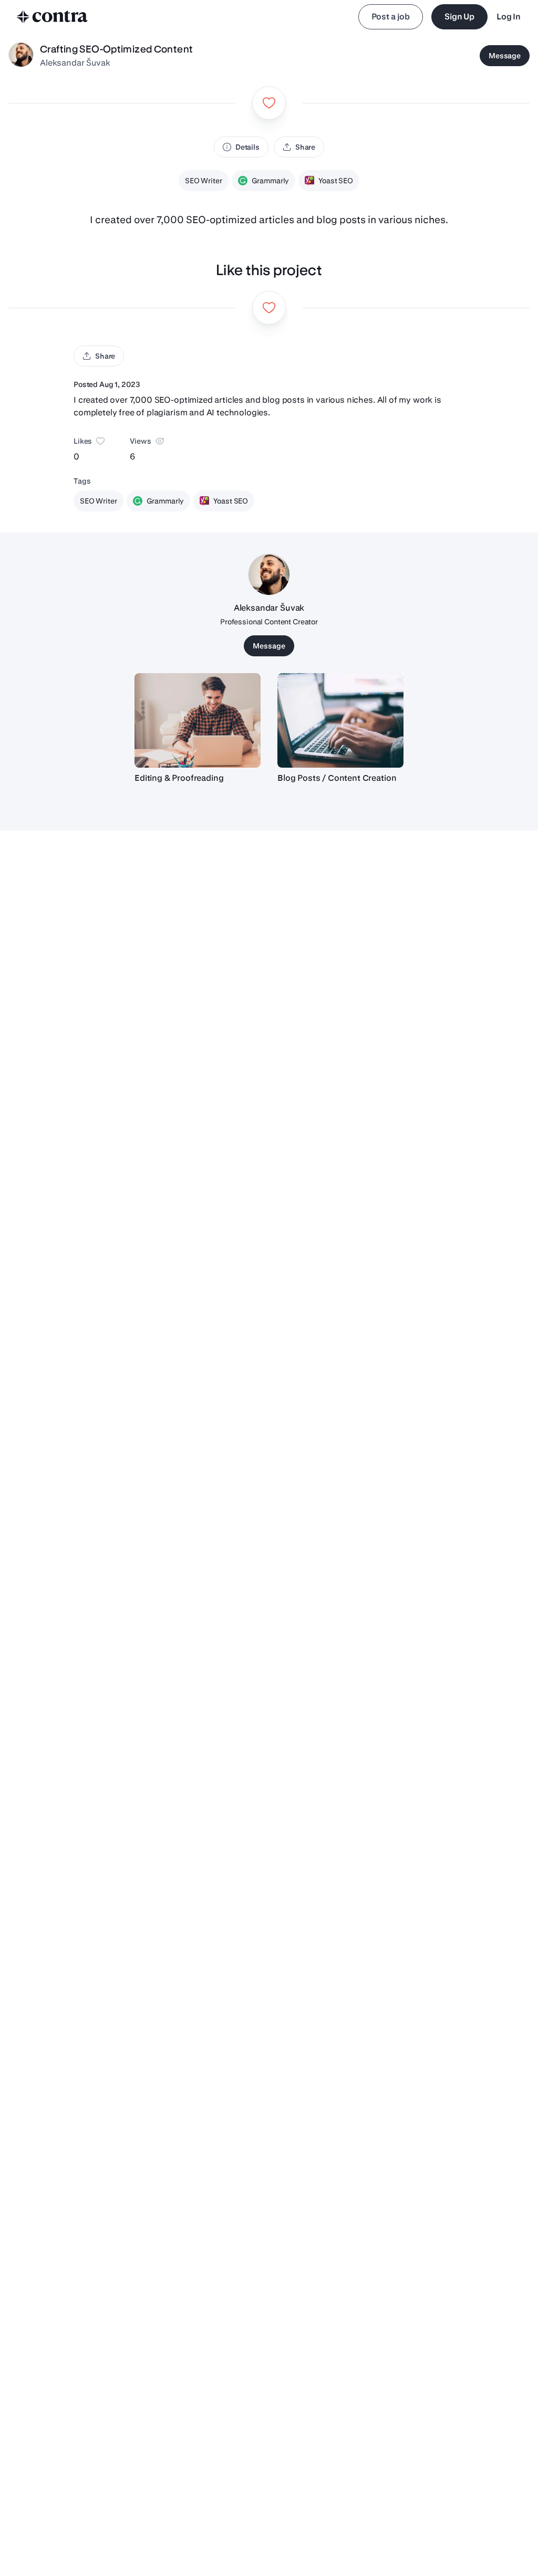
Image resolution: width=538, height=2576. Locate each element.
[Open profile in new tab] (21, 56)
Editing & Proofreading (179, 778)
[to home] (53, 17)
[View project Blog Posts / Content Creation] (340, 720)
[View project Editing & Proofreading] (198, 720)
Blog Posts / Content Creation (337, 778)
